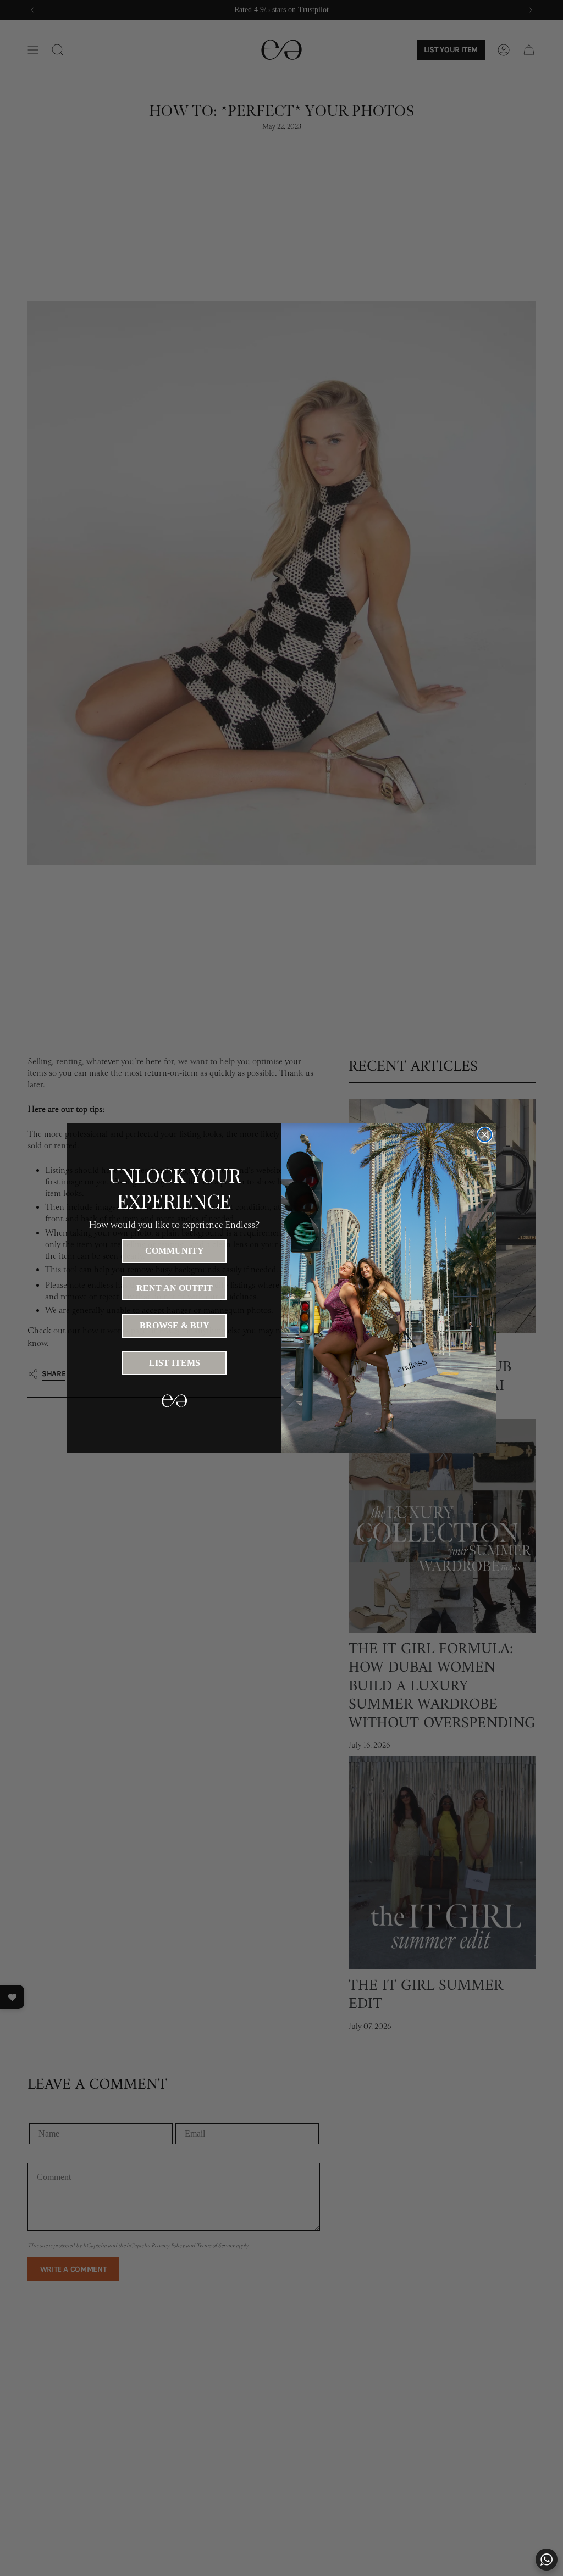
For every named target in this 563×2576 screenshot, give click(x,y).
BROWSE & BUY (175, 1325)
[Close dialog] (485, 1135)
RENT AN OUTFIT (175, 1288)
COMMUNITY (175, 1251)
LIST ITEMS (175, 1363)
